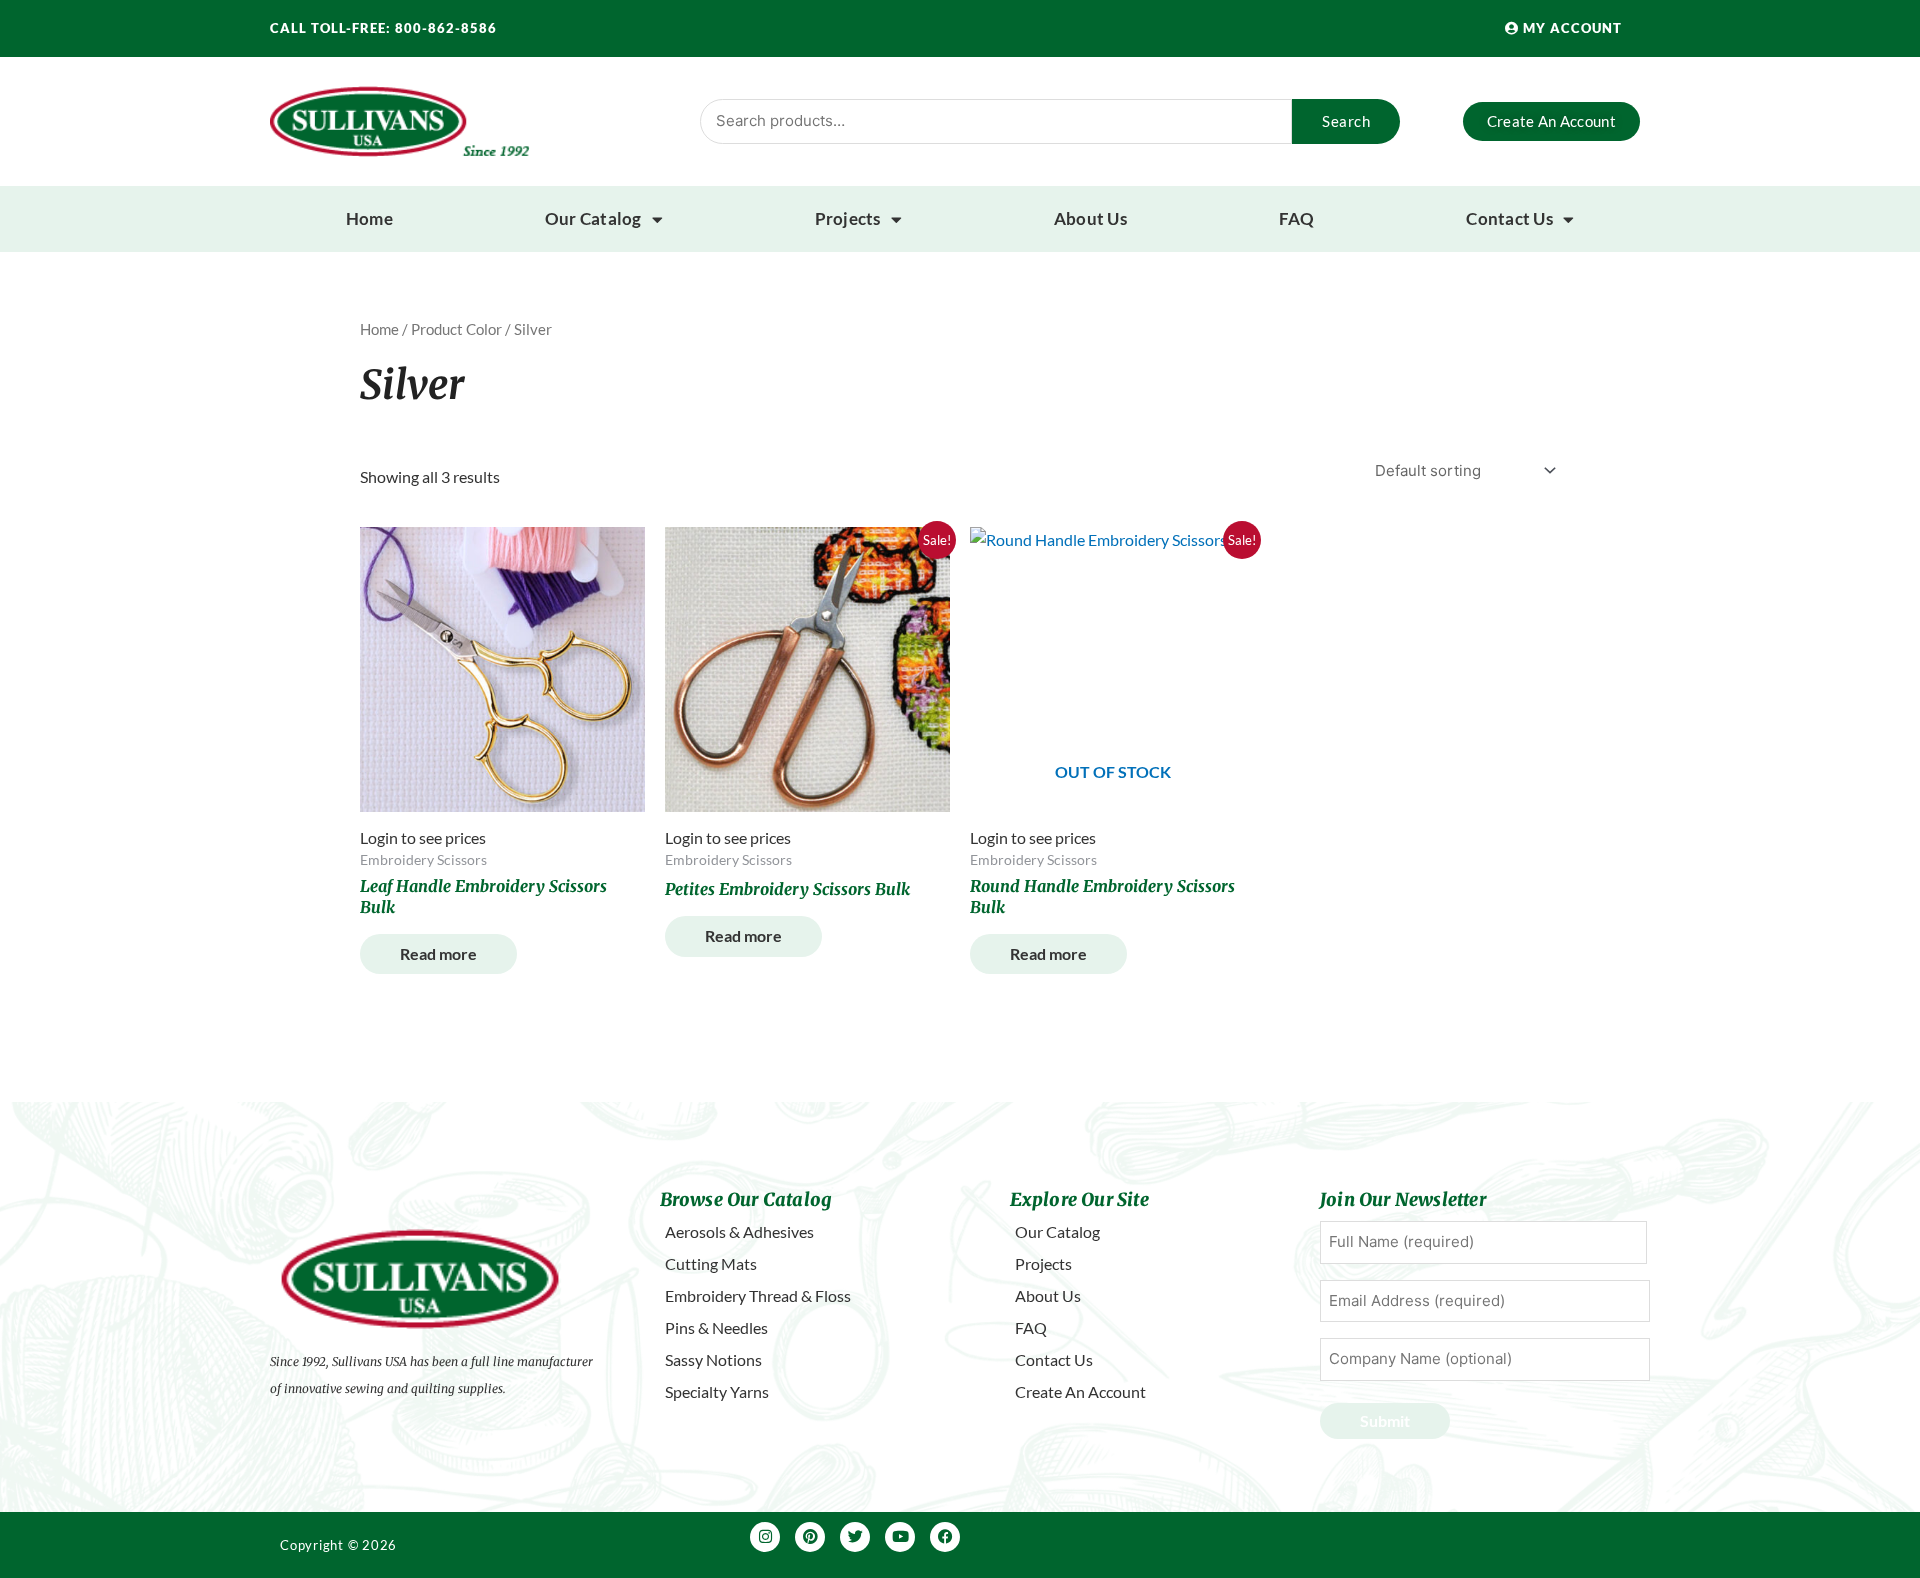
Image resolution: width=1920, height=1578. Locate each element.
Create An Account (1080, 1391)
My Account (1570, 28)
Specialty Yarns (717, 1391)
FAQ (1297, 218)
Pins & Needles (716, 1327)
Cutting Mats (711, 1263)
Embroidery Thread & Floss (758, 1295)
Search (1346, 121)
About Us (1090, 218)
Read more (438, 953)
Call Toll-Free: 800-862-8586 (383, 28)
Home (369, 218)
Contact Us (1509, 218)
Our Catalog (593, 218)
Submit (1385, 1420)
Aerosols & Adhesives (739, 1231)
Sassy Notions (713, 1359)
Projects (848, 218)
